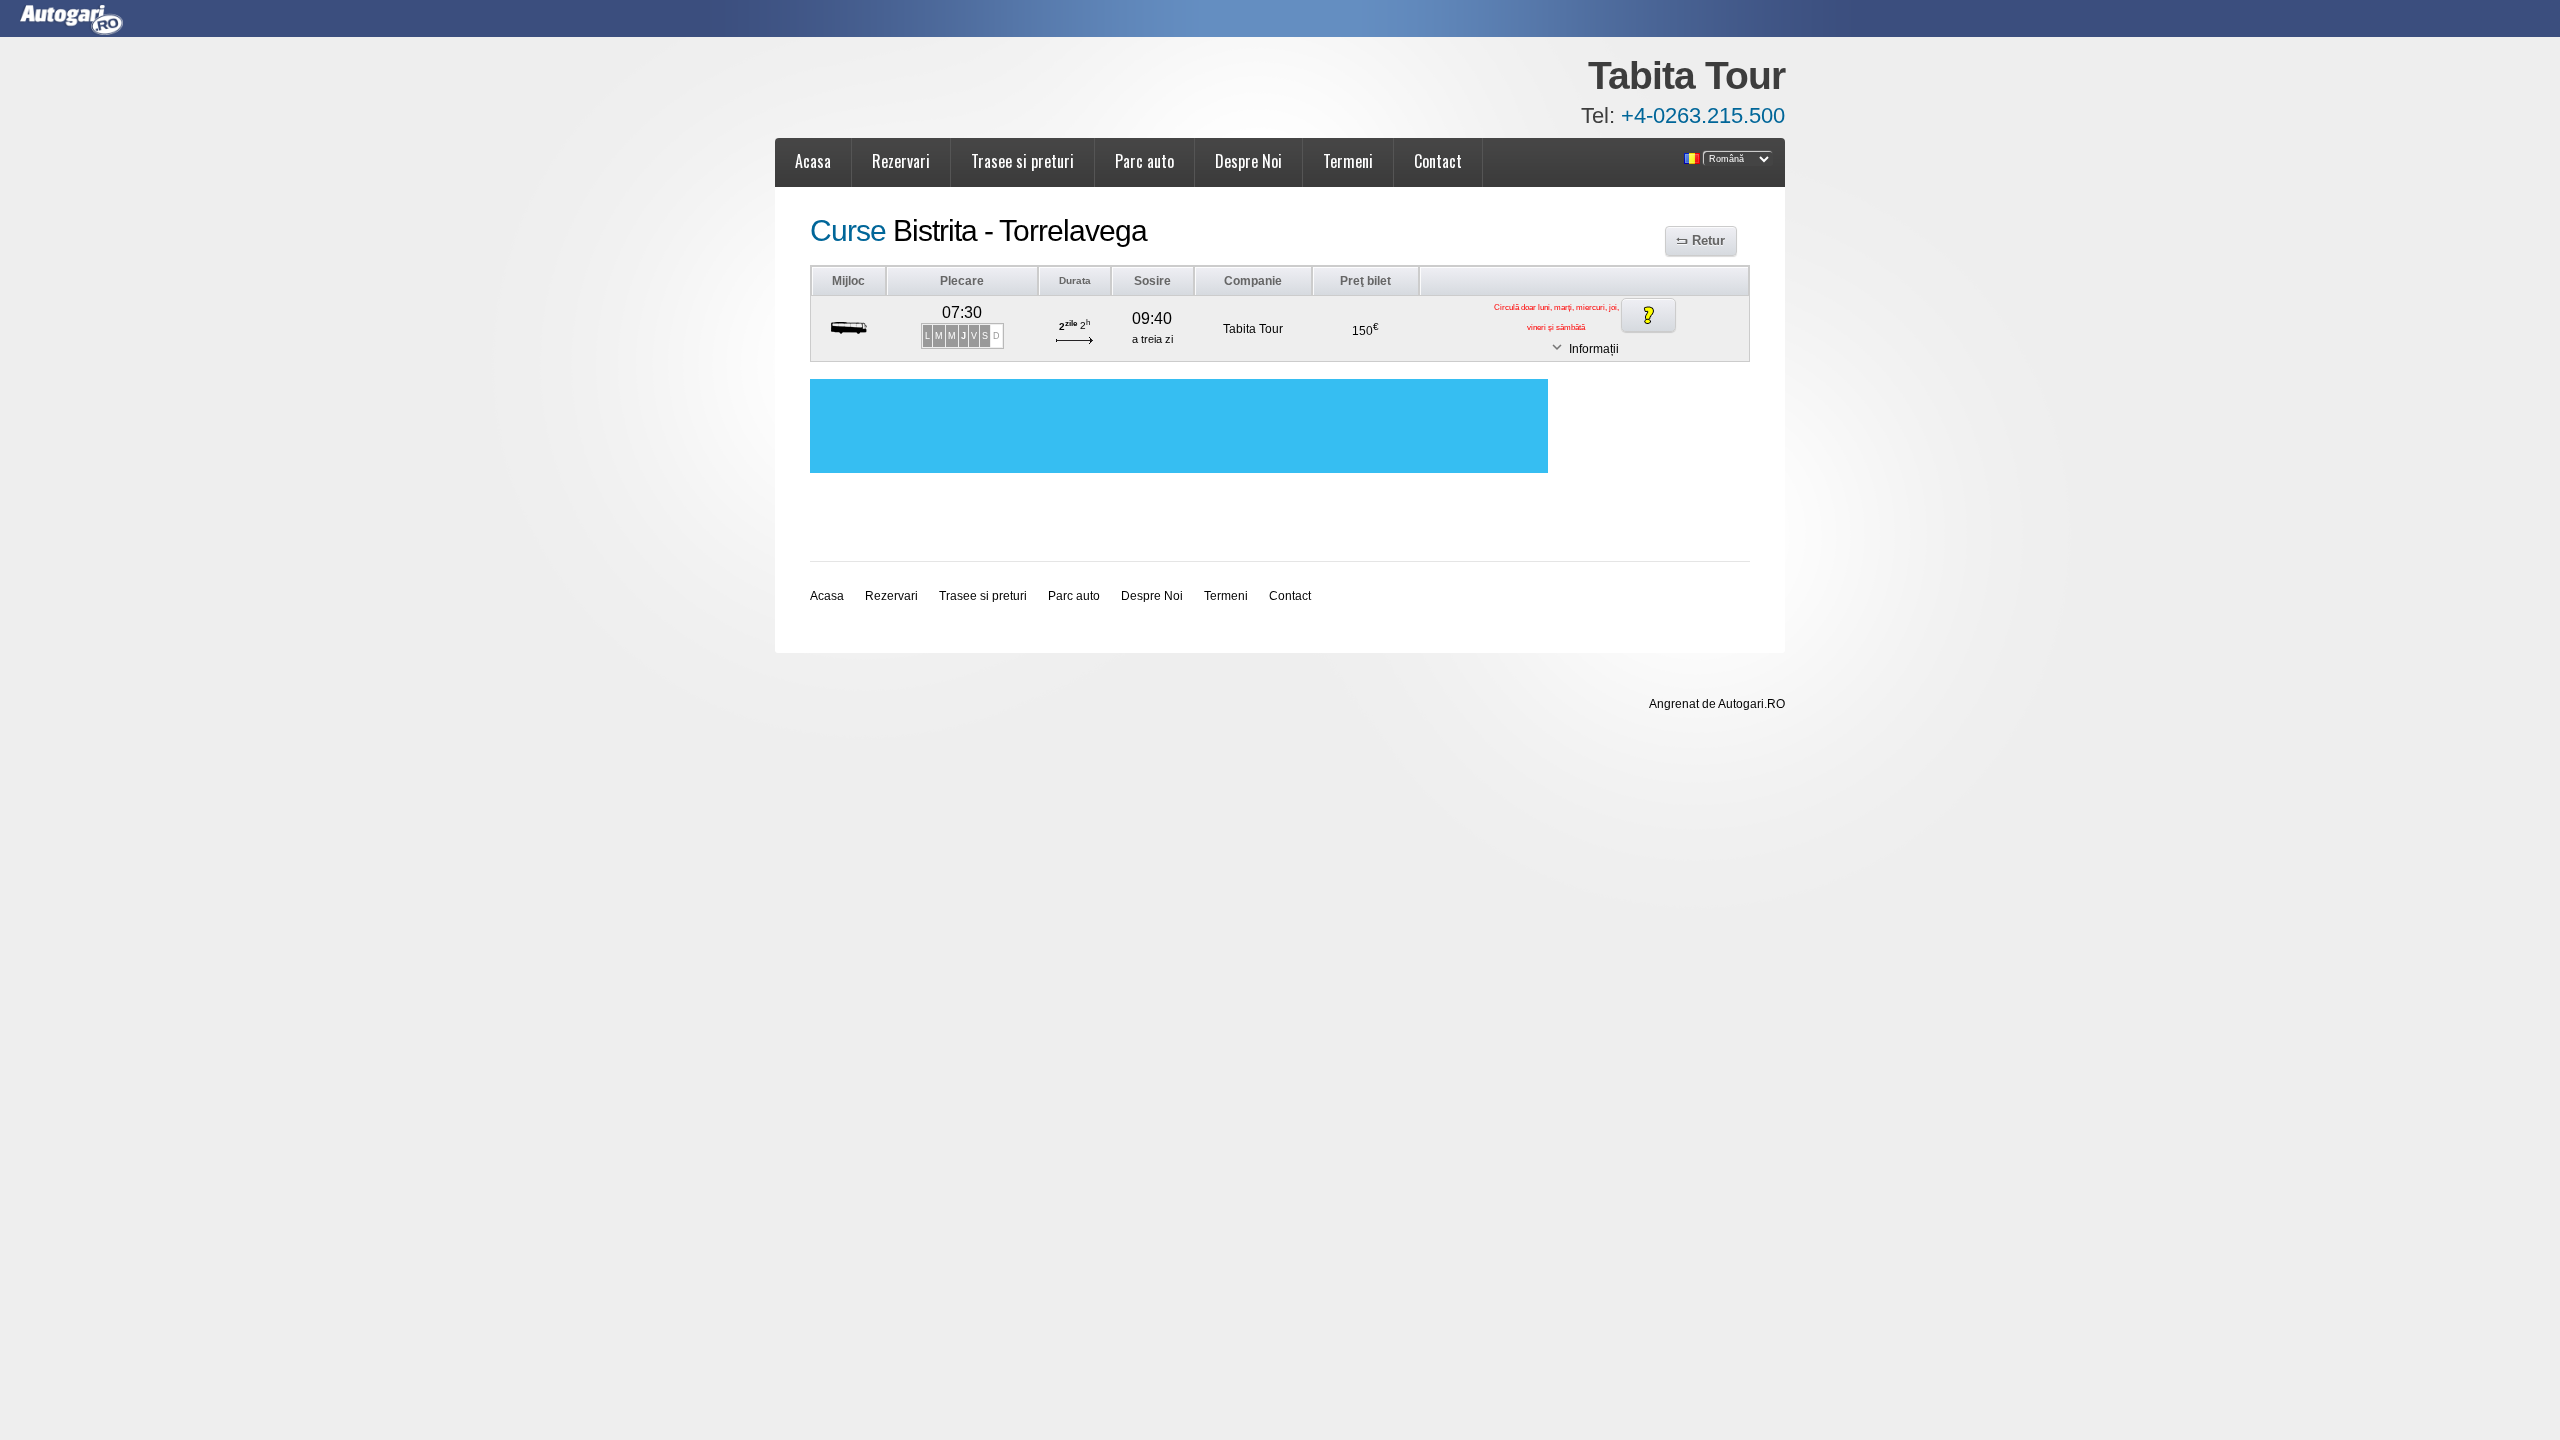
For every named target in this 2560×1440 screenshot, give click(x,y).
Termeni (1348, 161)
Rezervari (901, 161)
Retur (1708, 240)
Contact (1438, 161)
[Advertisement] (1179, 426)
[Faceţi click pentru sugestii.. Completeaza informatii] (1648, 315)
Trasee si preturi (1022, 161)
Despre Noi (1248, 161)
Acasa (813, 161)
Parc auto (1144, 161)
